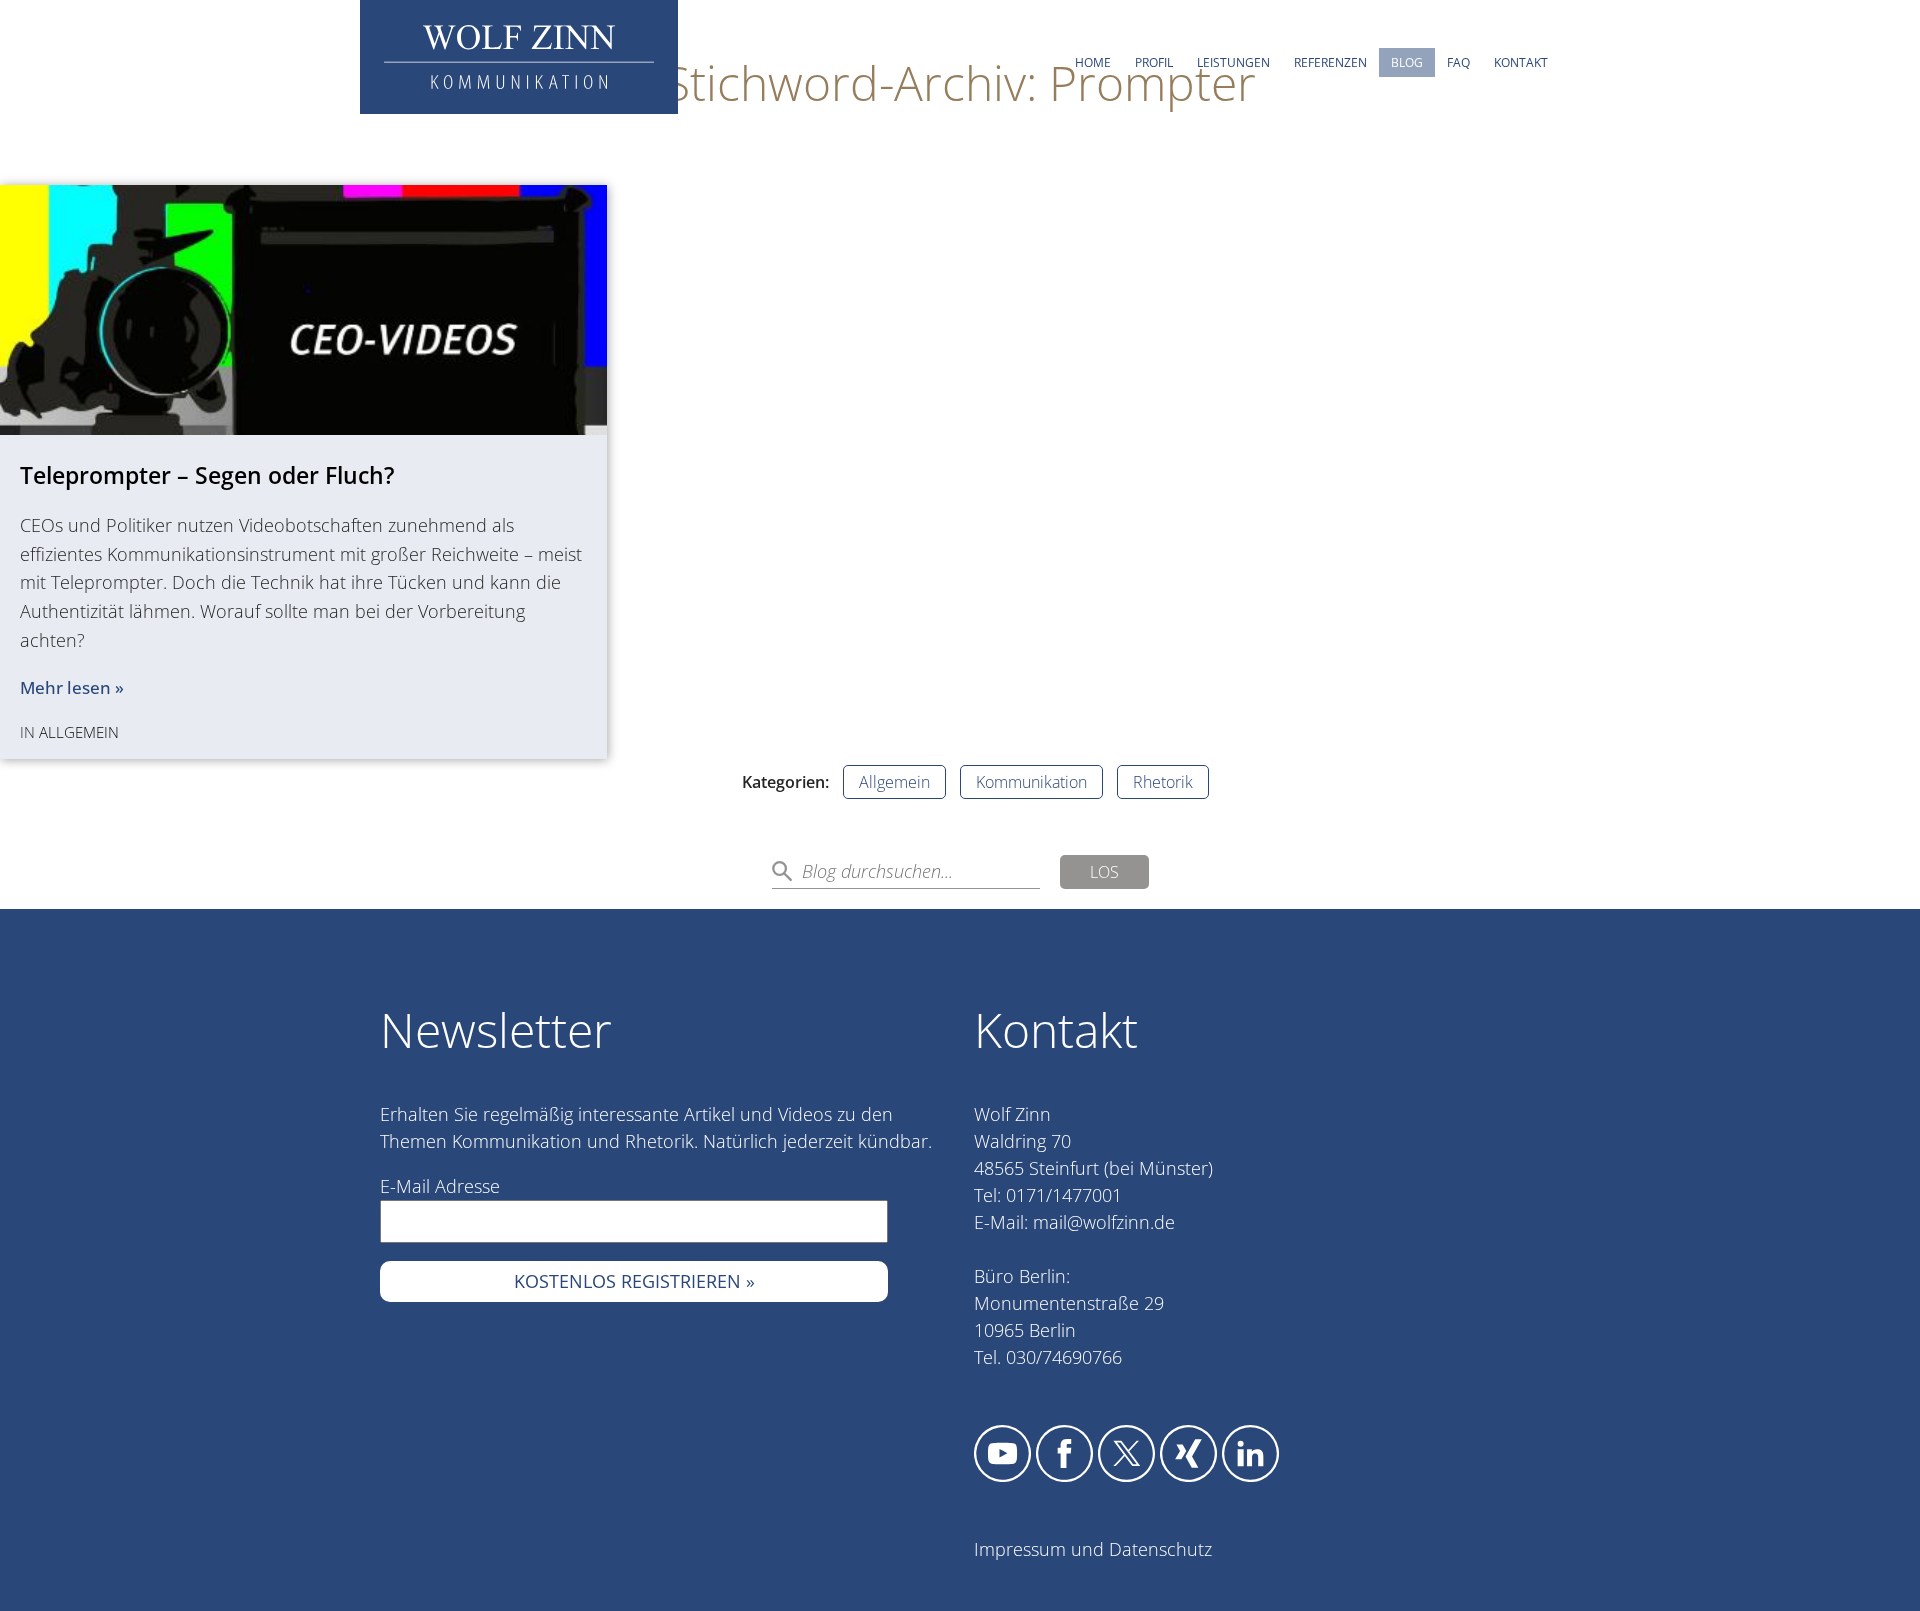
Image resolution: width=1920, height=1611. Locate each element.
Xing (1188, 1453)
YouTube (1002, 1453)
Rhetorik (1163, 782)
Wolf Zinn (519, 57)
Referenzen (1330, 62)
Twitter (1126, 1453)
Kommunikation (1031, 782)
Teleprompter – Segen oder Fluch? (207, 475)
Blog (1407, 62)
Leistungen (1233, 62)
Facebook (1064, 1453)
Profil (1154, 62)
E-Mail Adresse (440, 1186)
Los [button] (1104, 872)
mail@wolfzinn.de (1104, 1222)
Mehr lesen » (72, 687)
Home (1093, 62)
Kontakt (1521, 62)
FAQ (1458, 62)
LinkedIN (1250, 1453)
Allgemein (79, 732)
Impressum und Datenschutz (1093, 1549)
